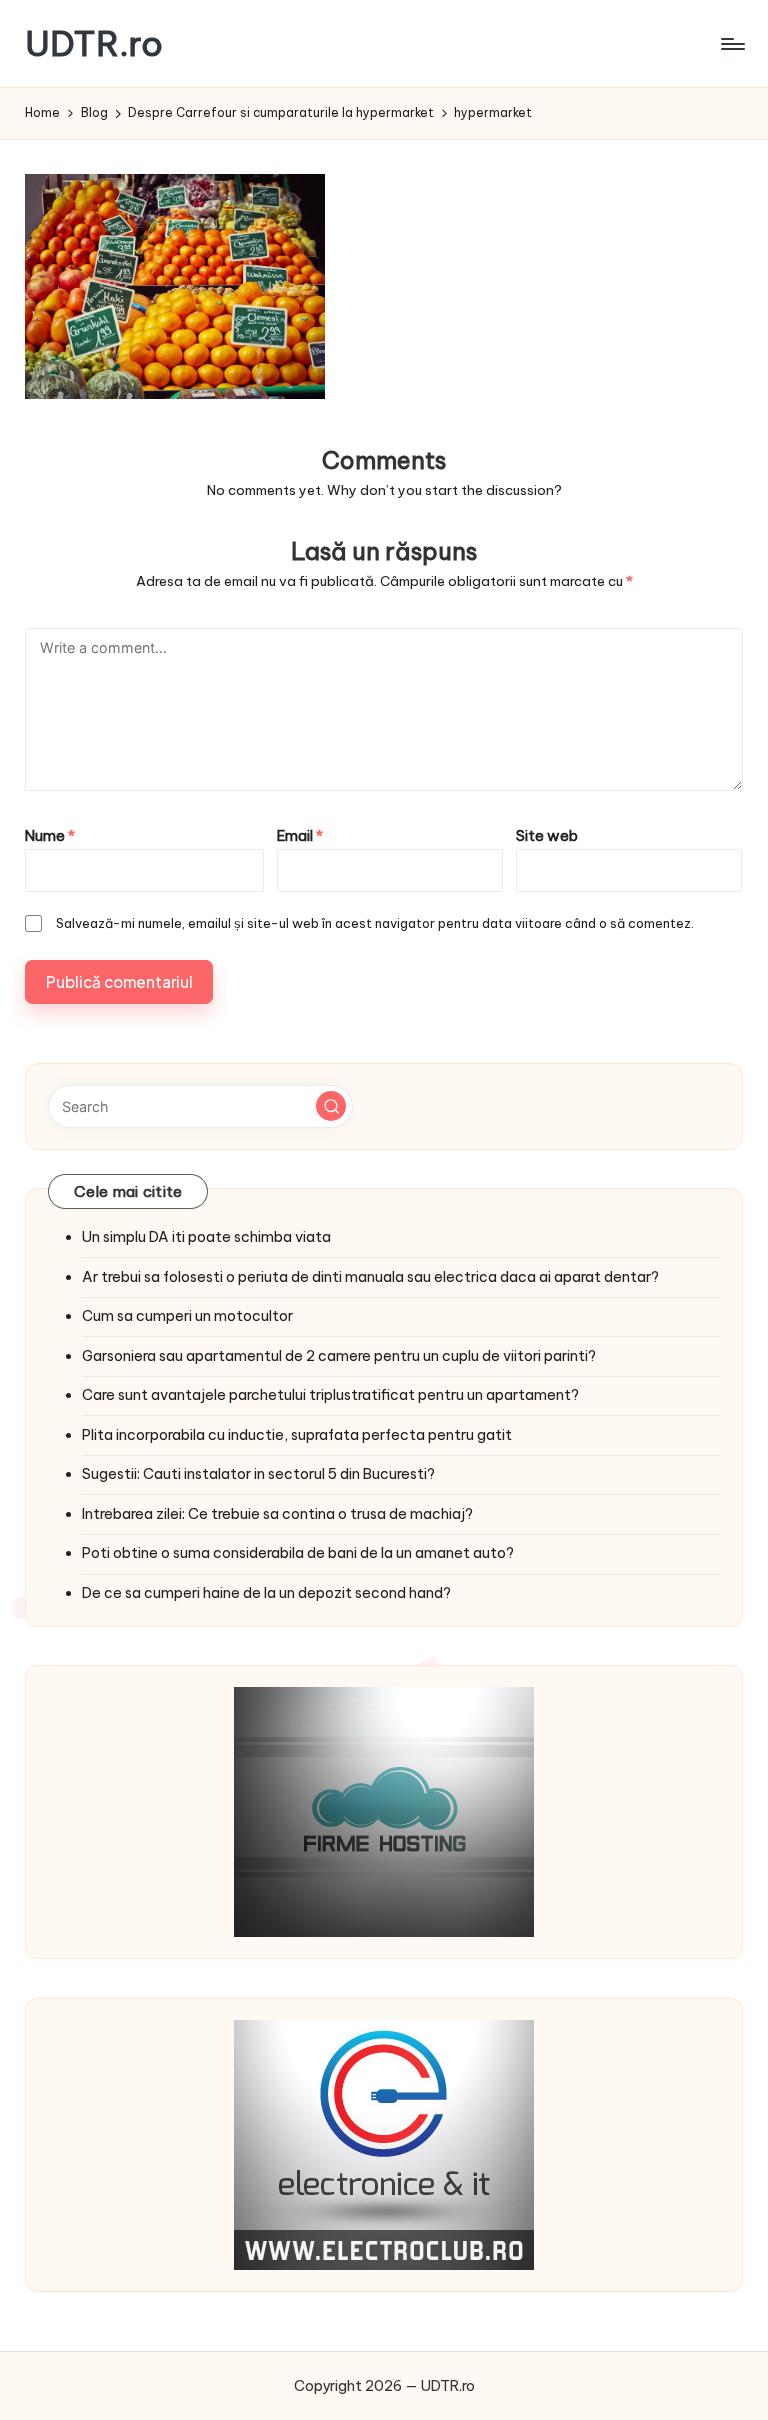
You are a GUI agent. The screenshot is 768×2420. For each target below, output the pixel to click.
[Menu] (731, 44)
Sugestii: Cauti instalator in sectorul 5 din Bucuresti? (258, 1474)
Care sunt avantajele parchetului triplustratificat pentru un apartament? (330, 1395)
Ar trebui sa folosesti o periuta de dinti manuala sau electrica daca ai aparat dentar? (370, 1277)
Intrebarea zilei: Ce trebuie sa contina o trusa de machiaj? (277, 1514)
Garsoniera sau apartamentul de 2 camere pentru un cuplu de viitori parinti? (339, 1356)
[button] (331, 1106)
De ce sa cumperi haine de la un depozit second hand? (266, 1593)
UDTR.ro (94, 43)
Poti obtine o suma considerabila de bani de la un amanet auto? (298, 1553)
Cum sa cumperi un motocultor (187, 1316)
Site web (547, 836)
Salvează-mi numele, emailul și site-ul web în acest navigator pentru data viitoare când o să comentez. (375, 923)
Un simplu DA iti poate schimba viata (206, 1237)
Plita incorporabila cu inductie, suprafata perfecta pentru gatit (297, 1435)
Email (300, 836)
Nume (50, 836)
